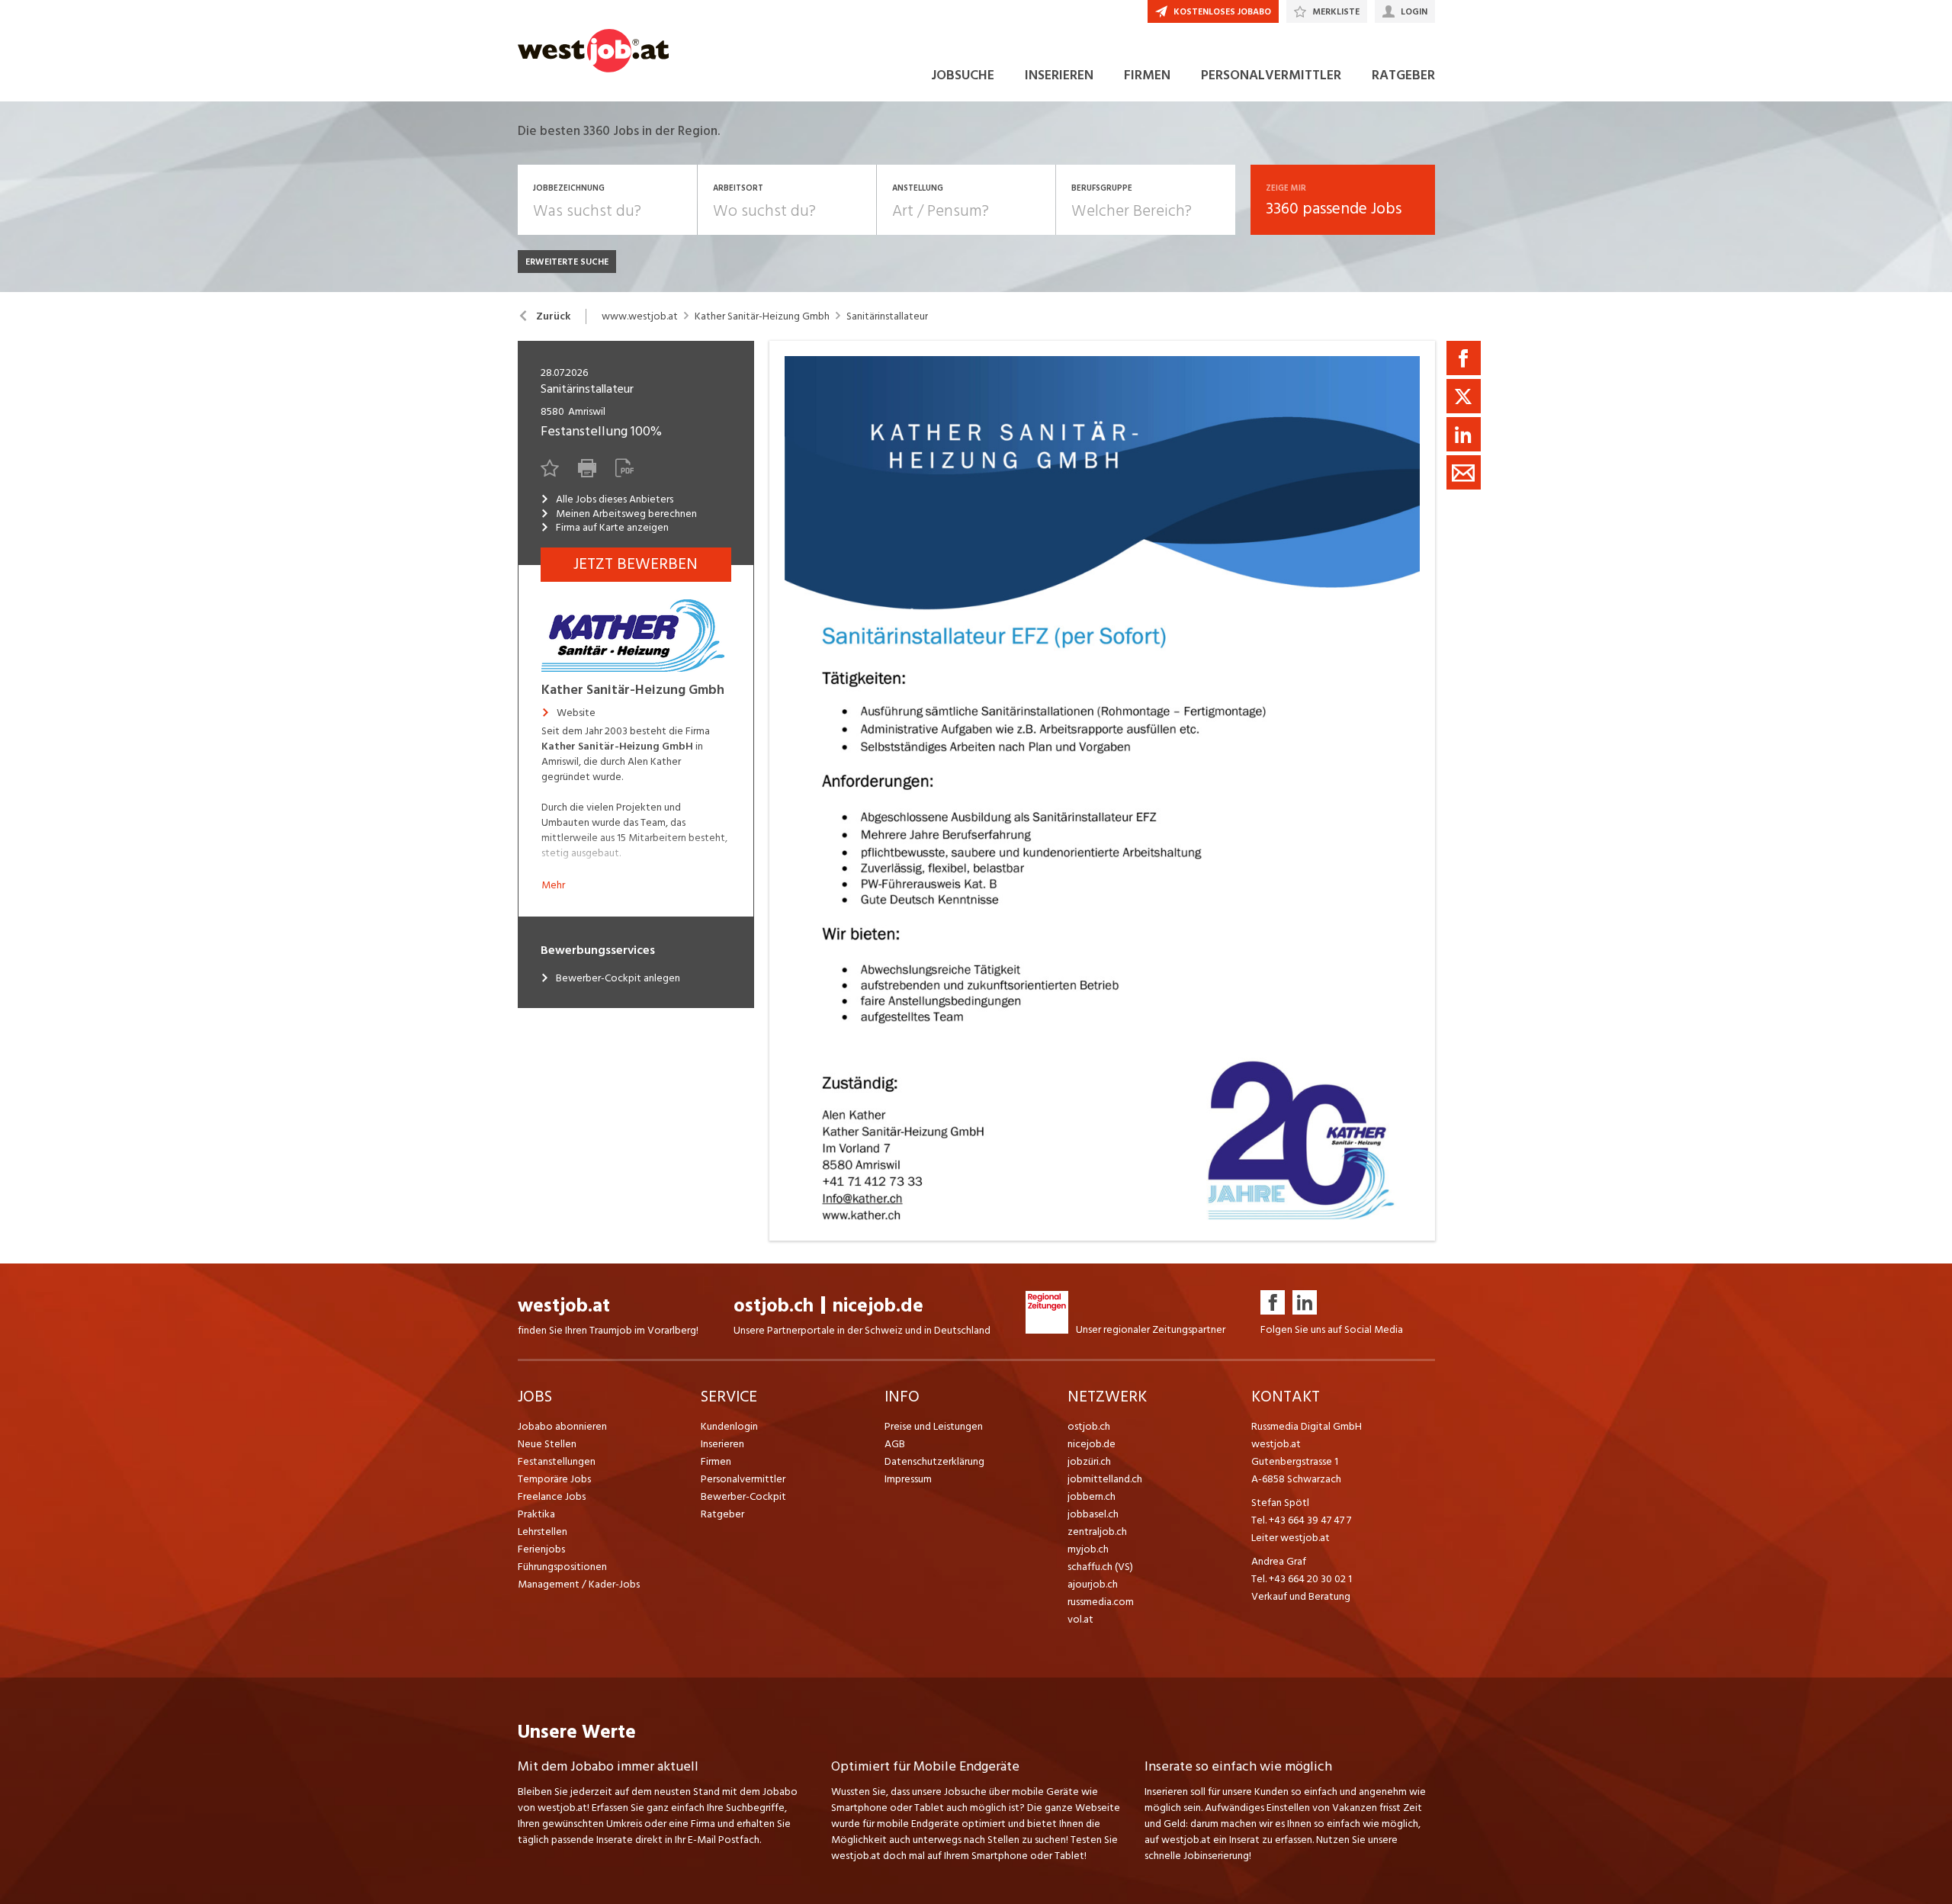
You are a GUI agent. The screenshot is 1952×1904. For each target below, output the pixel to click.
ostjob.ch (774, 1306)
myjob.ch (1088, 1549)
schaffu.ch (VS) (1100, 1567)
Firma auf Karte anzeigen (612, 528)
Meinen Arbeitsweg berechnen (626, 514)
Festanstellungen (557, 1461)
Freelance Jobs (552, 1496)
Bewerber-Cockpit (743, 1496)
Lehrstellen (543, 1532)
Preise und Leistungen (934, 1426)
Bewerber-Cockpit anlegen (618, 978)
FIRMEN (1147, 75)
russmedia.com (1101, 1602)
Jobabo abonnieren (562, 1426)
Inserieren (722, 1444)
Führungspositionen (562, 1567)
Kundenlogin (729, 1426)
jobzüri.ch (1089, 1461)
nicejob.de (878, 1306)
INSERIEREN (1059, 75)
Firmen (716, 1461)
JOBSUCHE (963, 75)
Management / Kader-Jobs (579, 1584)
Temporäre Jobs (554, 1479)
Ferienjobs (541, 1549)
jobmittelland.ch (1105, 1479)
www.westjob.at (640, 316)
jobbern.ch (1092, 1496)
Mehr (553, 885)
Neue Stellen (547, 1444)
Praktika (536, 1514)
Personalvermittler (743, 1479)
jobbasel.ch (1093, 1514)
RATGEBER (1403, 75)
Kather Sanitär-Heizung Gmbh (762, 316)
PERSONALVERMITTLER (1271, 75)
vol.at (1080, 1619)
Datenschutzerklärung (934, 1461)
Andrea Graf (1279, 1561)
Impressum (908, 1479)
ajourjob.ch (1093, 1584)
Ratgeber (722, 1514)
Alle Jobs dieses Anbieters (615, 499)
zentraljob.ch (1097, 1532)
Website (576, 713)
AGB (895, 1444)
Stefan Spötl (1280, 1503)
